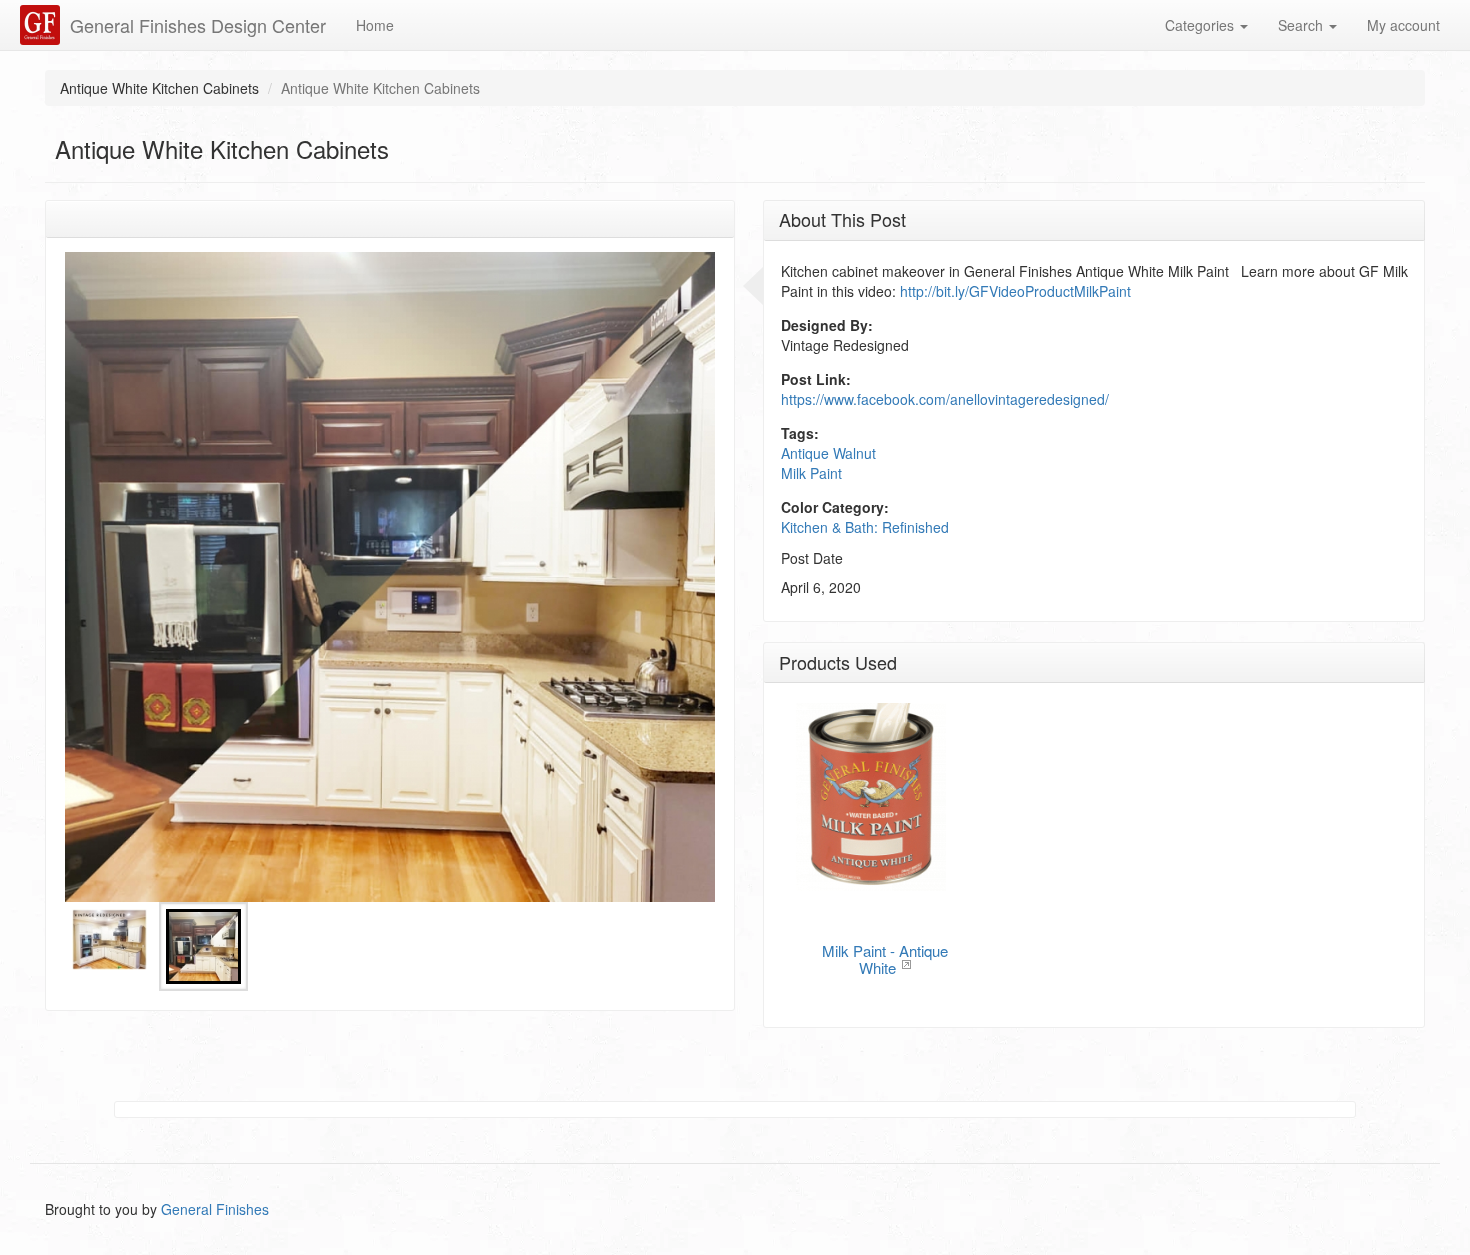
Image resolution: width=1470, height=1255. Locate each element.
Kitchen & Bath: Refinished (865, 527)
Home (375, 25)
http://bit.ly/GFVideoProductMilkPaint (1015, 291)
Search (1302, 25)
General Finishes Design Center (198, 25)
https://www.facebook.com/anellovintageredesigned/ (945, 399)
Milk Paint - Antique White (885, 959)
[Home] (42, 25)
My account (1403, 25)
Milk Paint (811, 473)
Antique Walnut (828, 453)
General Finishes (215, 1209)
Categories (1201, 25)
